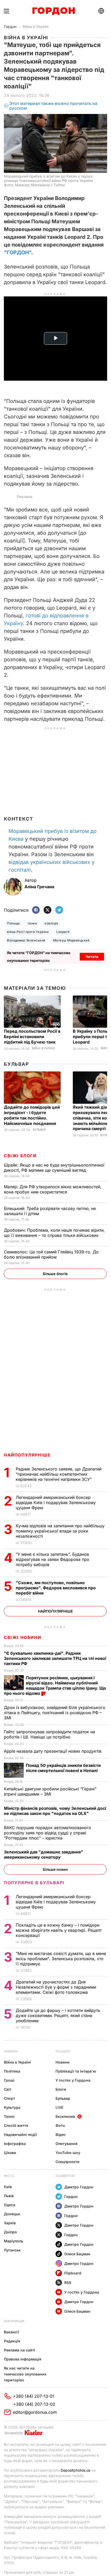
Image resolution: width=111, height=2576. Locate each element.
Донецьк (12, 2214)
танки (32, 923)
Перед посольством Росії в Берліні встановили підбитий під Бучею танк (32, 1037)
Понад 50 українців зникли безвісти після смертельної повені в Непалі (63, 1768)
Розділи (63, 2051)
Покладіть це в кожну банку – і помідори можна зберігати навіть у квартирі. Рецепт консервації (59, 1930)
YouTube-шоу (68, 2153)
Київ (8, 2187)
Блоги (61, 2089)
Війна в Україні (35, 26)
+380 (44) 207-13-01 (34, 2396)
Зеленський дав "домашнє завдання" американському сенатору (43, 1854)
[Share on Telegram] (59, 910)
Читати (92, 957)
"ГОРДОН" (18, 252)
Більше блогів (55, 1274)
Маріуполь (14, 2241)
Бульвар (16, 1064)
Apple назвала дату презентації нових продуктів (53, 1751)
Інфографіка (15, 2144)
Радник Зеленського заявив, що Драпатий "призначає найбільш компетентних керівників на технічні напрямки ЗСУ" (59, 1474)
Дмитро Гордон (79, 2187)
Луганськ (12, 2250)
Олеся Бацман (77, 2254)
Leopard (63, 932)
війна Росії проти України (28, 932)
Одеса (10, 2205)
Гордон (10, 26)
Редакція (12, 2341)
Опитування (66, 2144)
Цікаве (10, 2153)
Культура (12, 2107)
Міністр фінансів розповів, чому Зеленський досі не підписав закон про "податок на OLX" (55, 1811)
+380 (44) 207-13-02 (34, 2404)
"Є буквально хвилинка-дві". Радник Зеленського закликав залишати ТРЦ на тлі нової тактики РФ (55, 1658)
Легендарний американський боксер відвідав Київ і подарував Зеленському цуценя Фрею (56, 1502)
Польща (13, 923)
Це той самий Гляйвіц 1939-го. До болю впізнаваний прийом (51, 1254)
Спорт (9, 2098)
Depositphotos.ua (76, 2470)
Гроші (9, 2080)
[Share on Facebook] (36, 910)
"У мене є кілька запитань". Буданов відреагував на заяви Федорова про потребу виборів (53, 1559)
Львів (9, 2196)
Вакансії (11, 2332)
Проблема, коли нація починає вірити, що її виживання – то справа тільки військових (54, 1233)
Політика (12, 2071)
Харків (10, 2223)
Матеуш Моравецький (71, 940)
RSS (68, 2283)
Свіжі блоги (20, 1156)
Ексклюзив (65, 2116)
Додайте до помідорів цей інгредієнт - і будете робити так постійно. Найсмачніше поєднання (32, 1115)
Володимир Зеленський (26, 940)
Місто (9, 2176)
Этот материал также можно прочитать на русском (53, 106)
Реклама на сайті (19, 2350)
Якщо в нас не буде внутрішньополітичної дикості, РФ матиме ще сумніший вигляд (54, 1168)
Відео (61, 2134)
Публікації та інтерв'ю (76, 2071)
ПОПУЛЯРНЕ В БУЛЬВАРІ (34, 1883)
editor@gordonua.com (35, 2412)
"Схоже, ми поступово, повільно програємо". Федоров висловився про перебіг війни (56, 1588)
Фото (60, 2125)
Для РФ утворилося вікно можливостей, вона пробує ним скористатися (53, 1189)
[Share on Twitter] (47, 910)
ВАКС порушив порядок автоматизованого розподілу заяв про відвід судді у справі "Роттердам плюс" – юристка (47, 1833)
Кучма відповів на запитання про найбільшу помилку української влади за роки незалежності (60, 1531)
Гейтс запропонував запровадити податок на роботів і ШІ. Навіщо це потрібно (49, 1734)
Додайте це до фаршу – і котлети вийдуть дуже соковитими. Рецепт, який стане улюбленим (58, 2015)
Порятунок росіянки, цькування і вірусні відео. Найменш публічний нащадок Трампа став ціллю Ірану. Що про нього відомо (55, 1685)
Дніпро (10, 2232)
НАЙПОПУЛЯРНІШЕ (27, 1455)
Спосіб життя (16, 2125)
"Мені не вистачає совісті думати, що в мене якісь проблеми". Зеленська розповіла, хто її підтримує (61, 1959)
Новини (11, 2051)
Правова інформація (23, 2359)
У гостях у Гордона (73, 2080)
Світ (8, 2089)
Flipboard (73, 2273)
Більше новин (55, 1869)
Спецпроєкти (68, 2162)
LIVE (59, 2107)
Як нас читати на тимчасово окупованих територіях (25, 2374)
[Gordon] (54, 11)
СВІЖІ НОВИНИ (22, 1637)
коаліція (51, 923)
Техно (9, 2116)
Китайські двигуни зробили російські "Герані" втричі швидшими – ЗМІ (50, 1791)
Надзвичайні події (20, 2134)
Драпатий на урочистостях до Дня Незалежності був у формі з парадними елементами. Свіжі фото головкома (56, 1987)
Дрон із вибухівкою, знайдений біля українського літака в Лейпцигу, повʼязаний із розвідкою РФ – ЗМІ (55, 1713)
